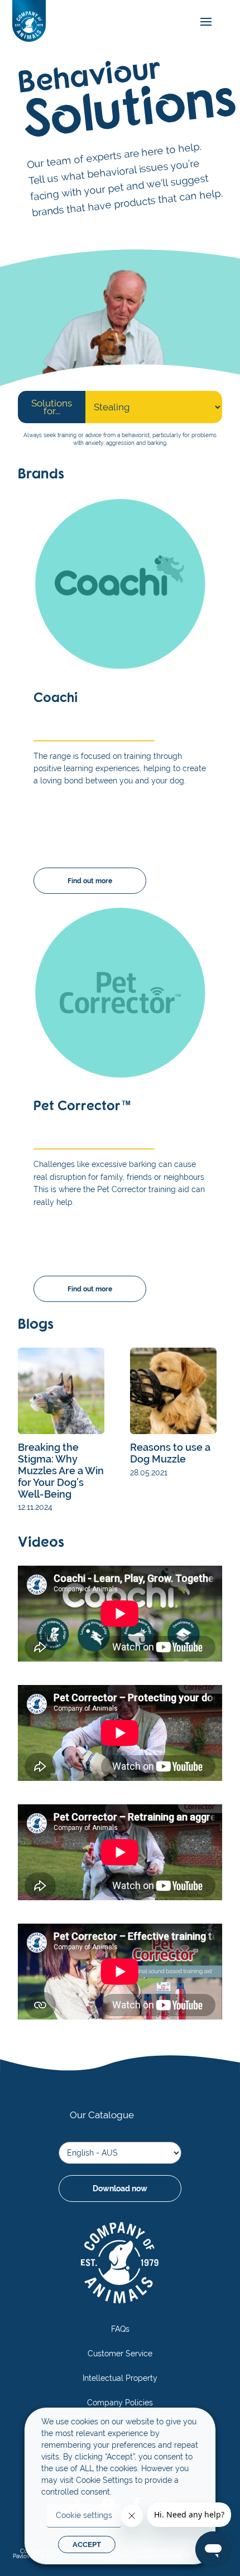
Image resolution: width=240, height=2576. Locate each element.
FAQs (120, 2329)
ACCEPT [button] (87, 2544)
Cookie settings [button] (84, 2515)
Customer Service (120, 2354)
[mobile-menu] (203, 22)
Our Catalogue (102, 2115)
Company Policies (120, 2403)
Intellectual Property (120, 2378)
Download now (120, 2188)
